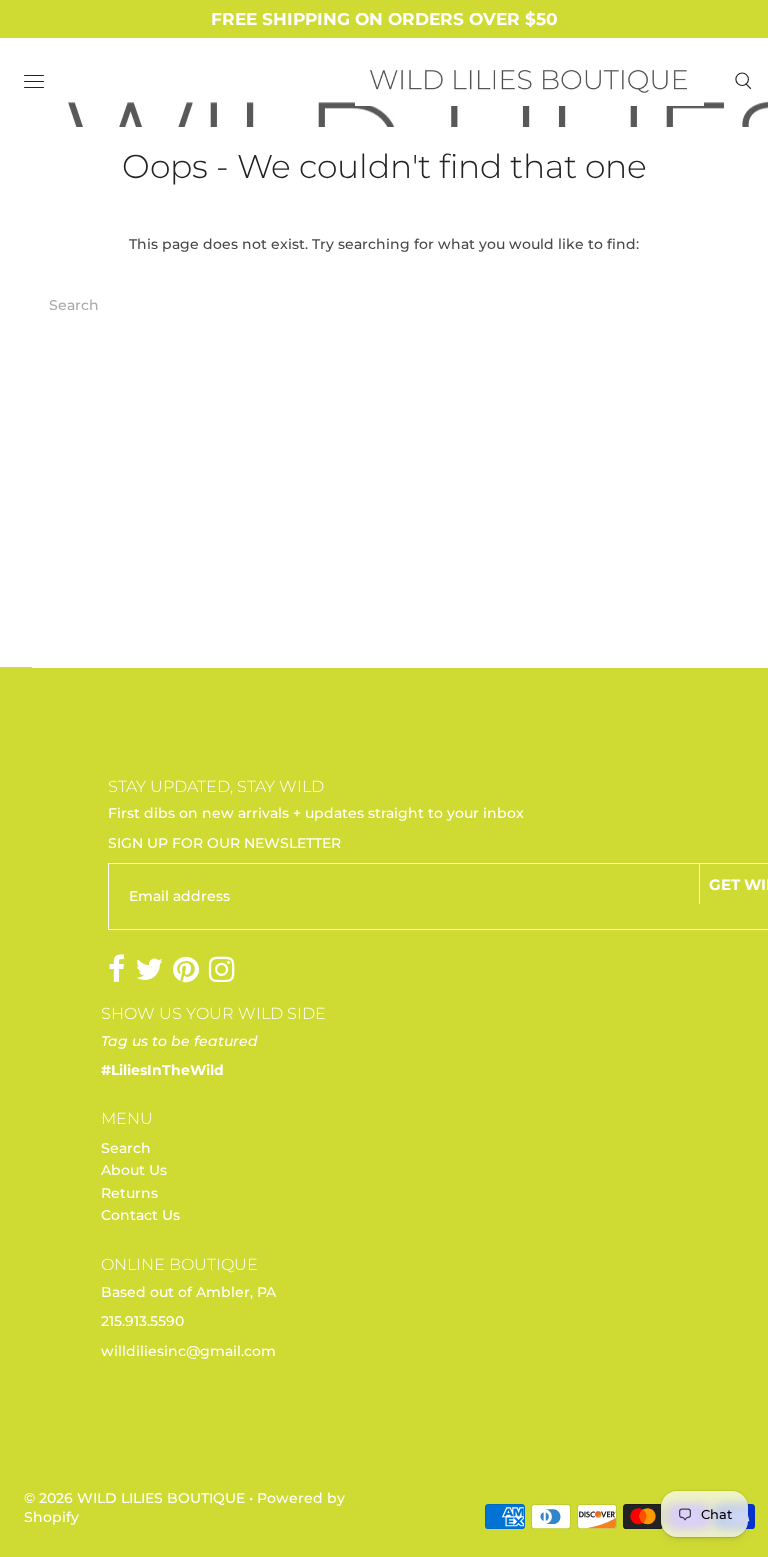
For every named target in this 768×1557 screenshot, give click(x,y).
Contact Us (140, 1215)
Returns (129, 1193)
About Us (134, 1170)
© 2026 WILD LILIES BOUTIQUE (134, 1498)
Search (126, 1148)
